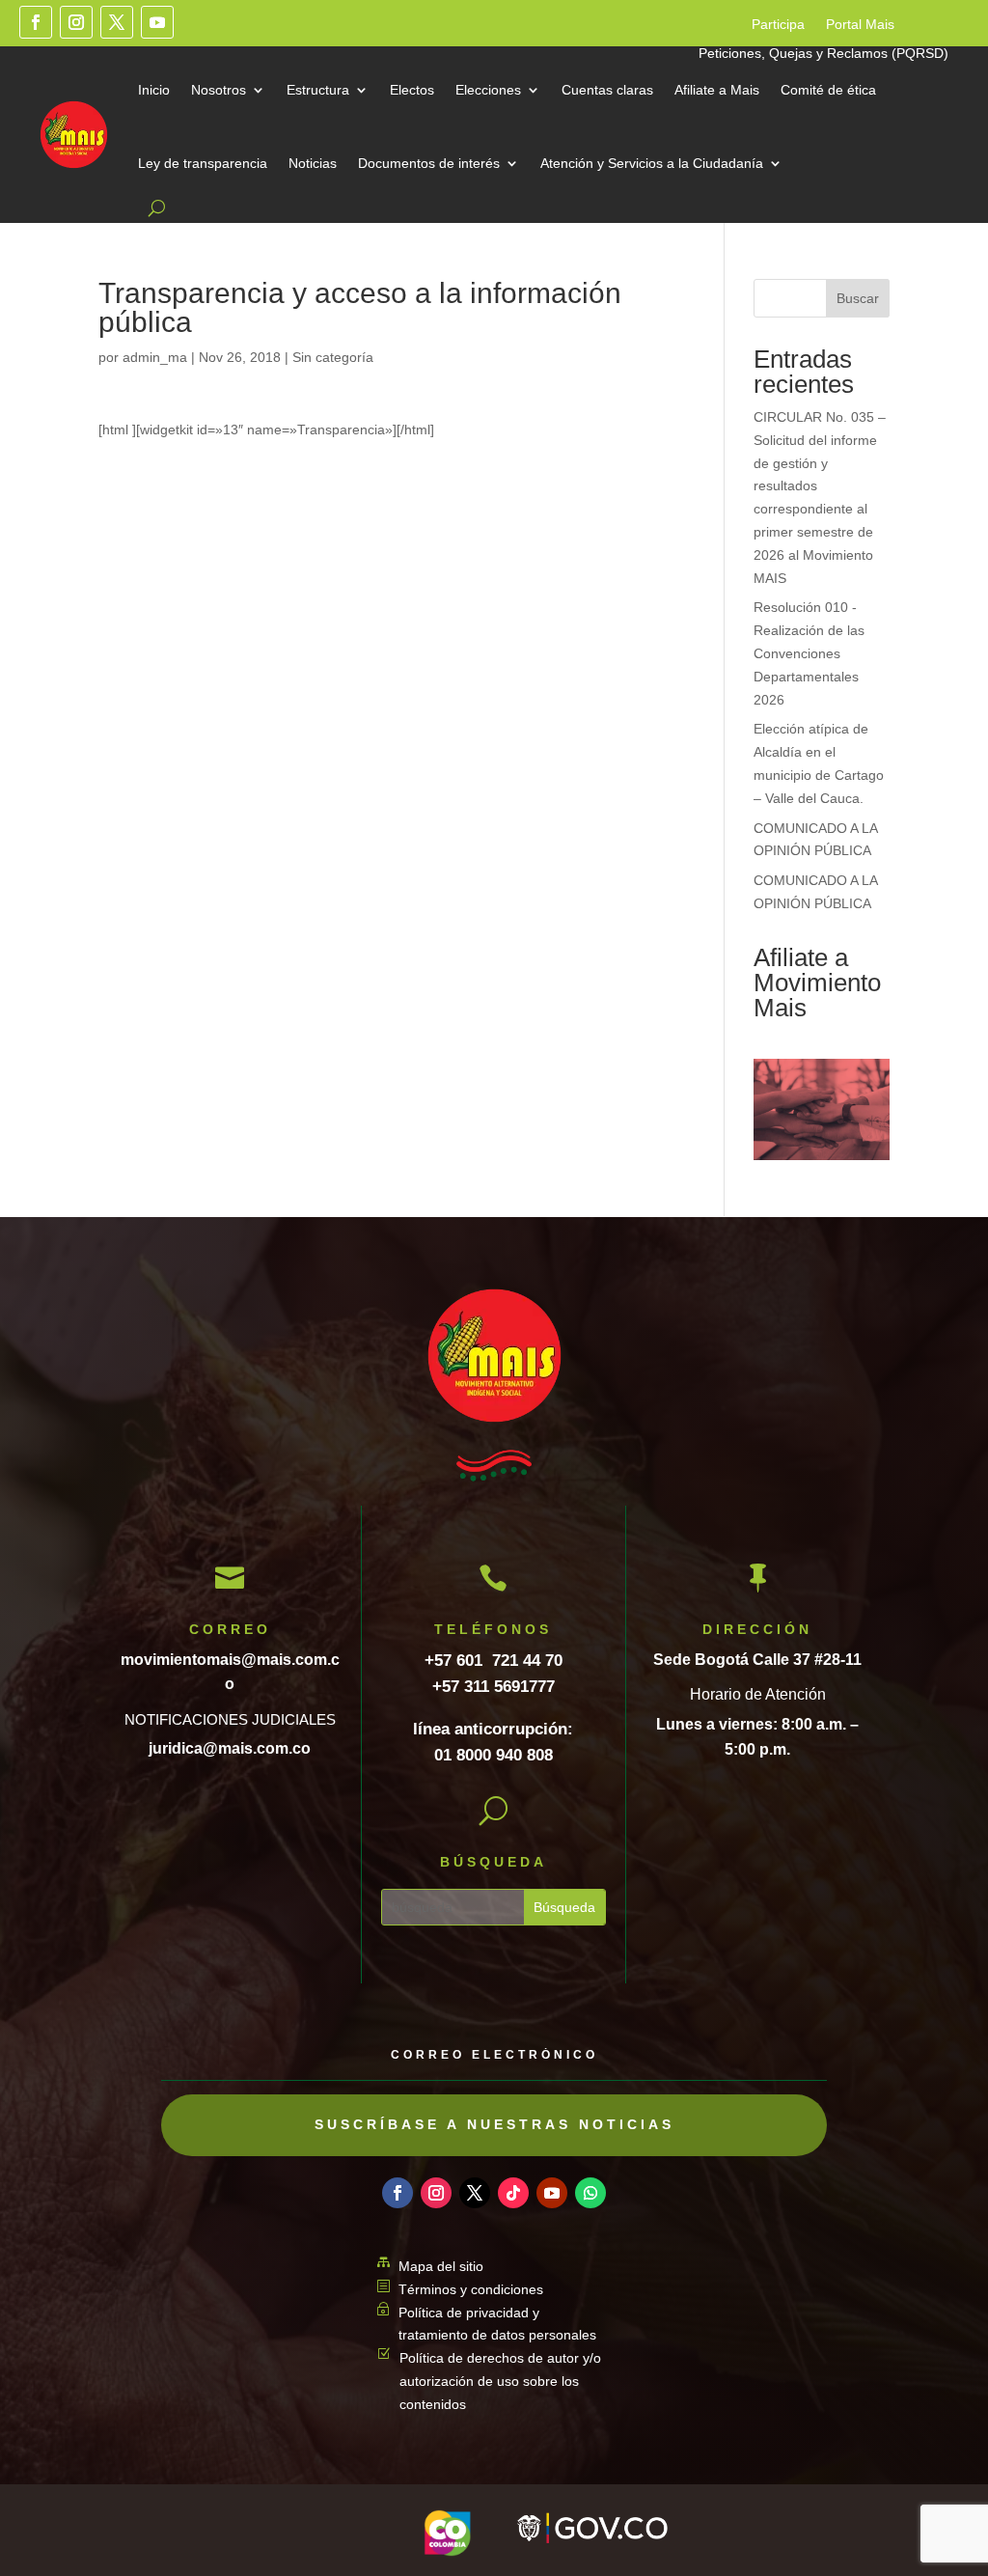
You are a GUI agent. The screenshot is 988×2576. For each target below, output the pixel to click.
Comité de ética (828, 90)
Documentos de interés (429, 163)
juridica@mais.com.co (230, 1748)
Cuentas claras (607, 90)
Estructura (318, 90)
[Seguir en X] (117, 22)
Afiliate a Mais (717, 90)
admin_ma (155, 357)
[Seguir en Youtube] (157, 22)
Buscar (858, 298)
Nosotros (219, 90)
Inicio (154, 90)
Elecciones (488, 90)
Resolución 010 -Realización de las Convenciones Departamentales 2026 (809, 653)
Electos (412, 90)
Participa (778, 25)
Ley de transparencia (203, 163)
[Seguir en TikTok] (513, 2193)
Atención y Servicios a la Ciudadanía (652, 163)
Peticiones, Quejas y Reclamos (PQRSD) (823, 54)
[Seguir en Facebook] (36, 22)
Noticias (313, 163)
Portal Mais (860, 25)
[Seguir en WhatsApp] (590, 2193)
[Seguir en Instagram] (76, 22)
